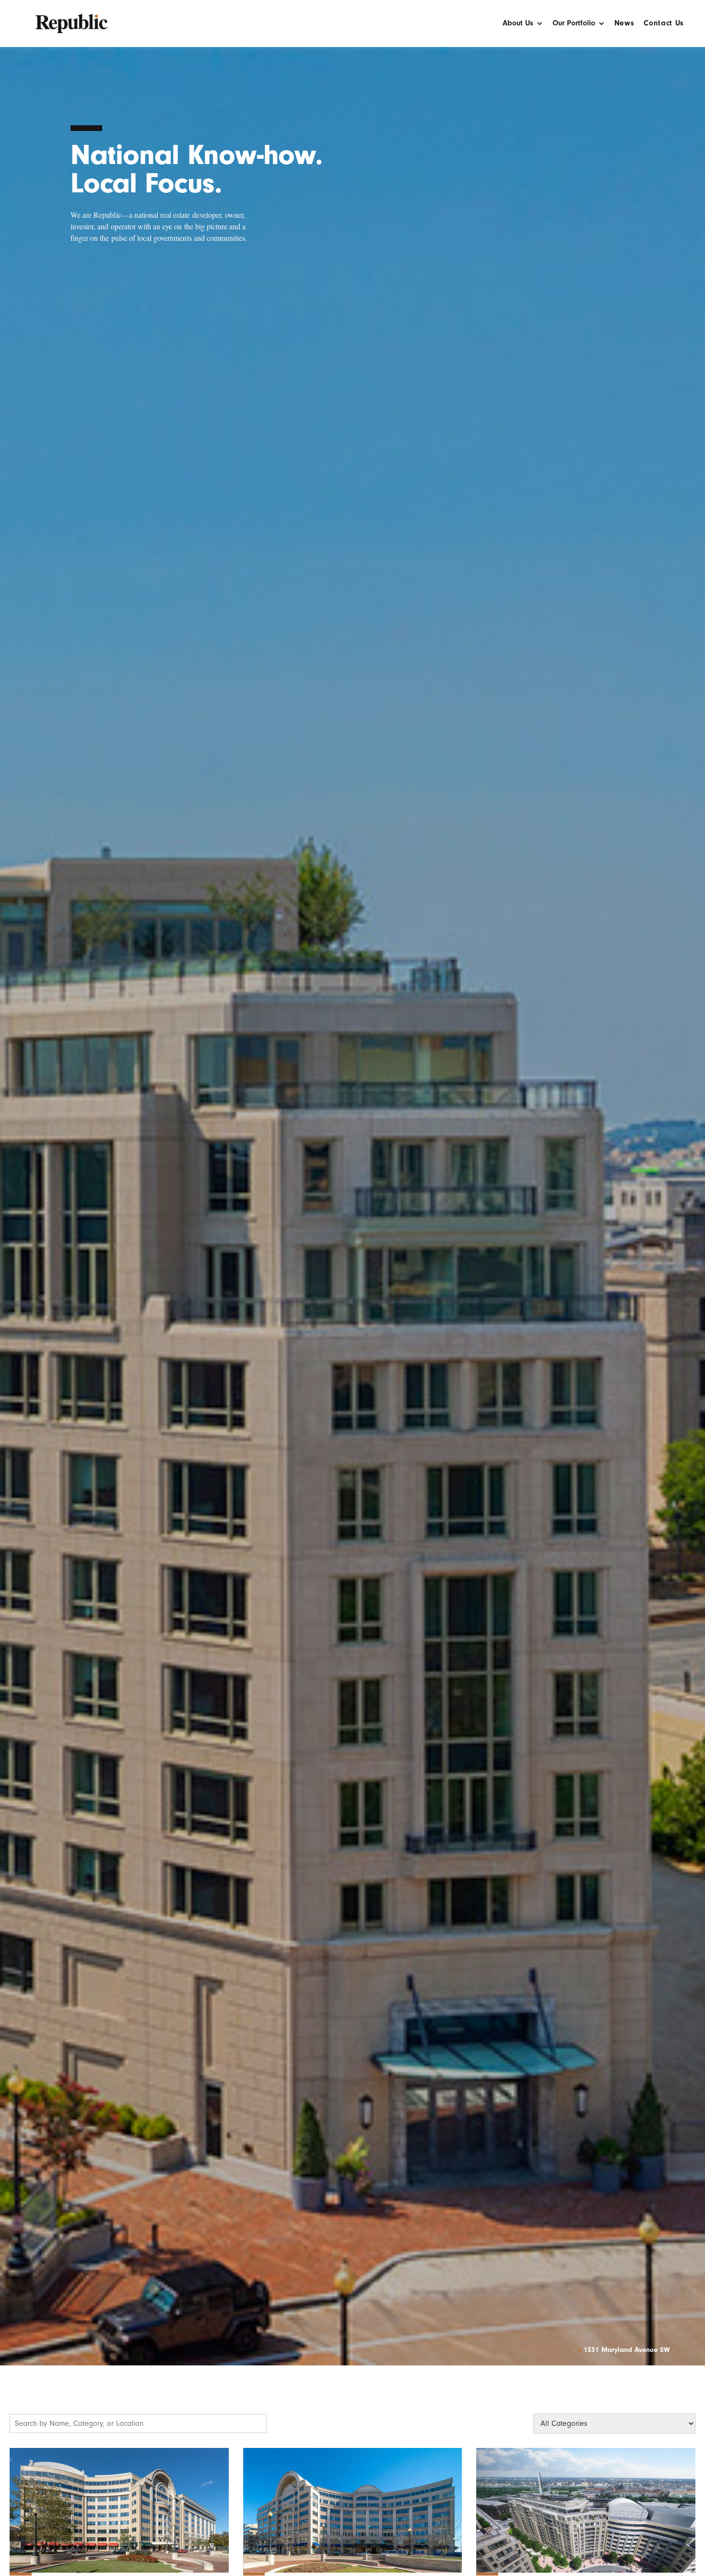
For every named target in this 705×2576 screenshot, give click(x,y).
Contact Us (664, 23)
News (624, 23)
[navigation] (71, 19)
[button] (523, 26)
